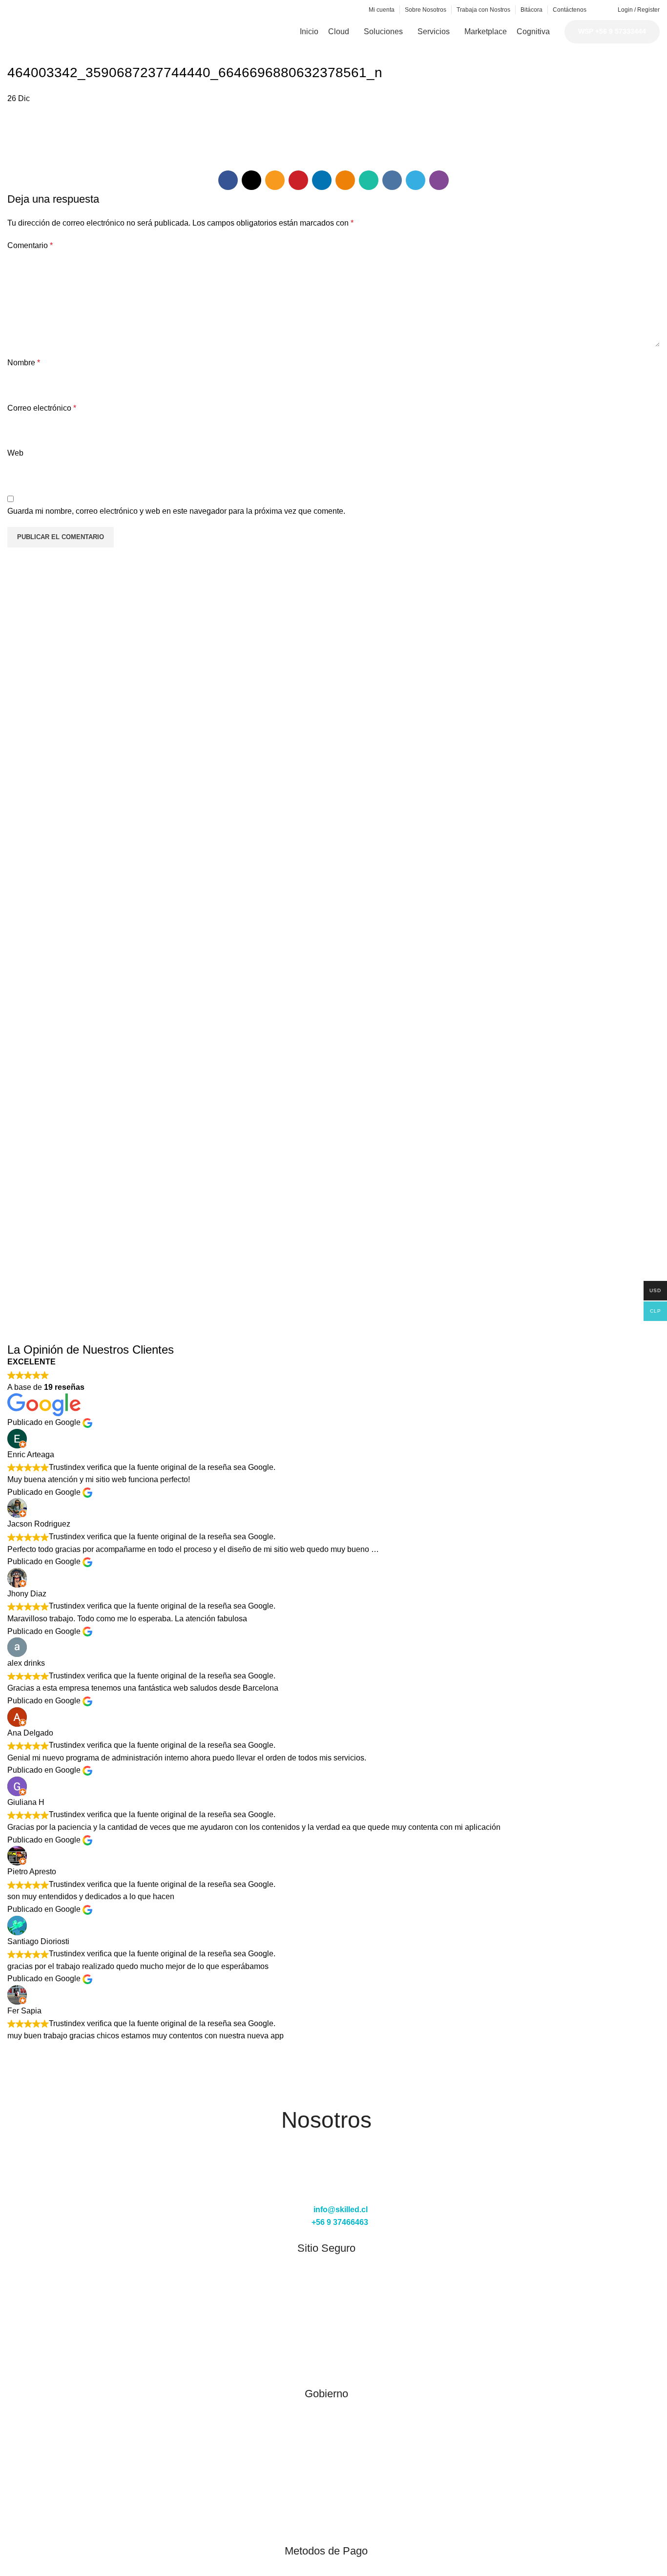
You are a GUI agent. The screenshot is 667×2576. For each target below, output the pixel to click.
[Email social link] (35, 10)
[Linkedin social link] (58, 10)
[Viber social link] (114, 10)
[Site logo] (81, 31)
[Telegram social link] (103, 10)
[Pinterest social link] (47, 10)
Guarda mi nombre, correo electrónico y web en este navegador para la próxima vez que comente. (176, 511)
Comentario (30, 245)
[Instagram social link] (326, 2187)
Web (15, 453)
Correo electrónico (42, 408)
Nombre (24, 363)
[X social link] (24, 10)
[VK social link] (92, 10)
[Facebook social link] (13, 10)
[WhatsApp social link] (80, 10)
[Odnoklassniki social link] (69, 10)
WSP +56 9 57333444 (612, 31)
